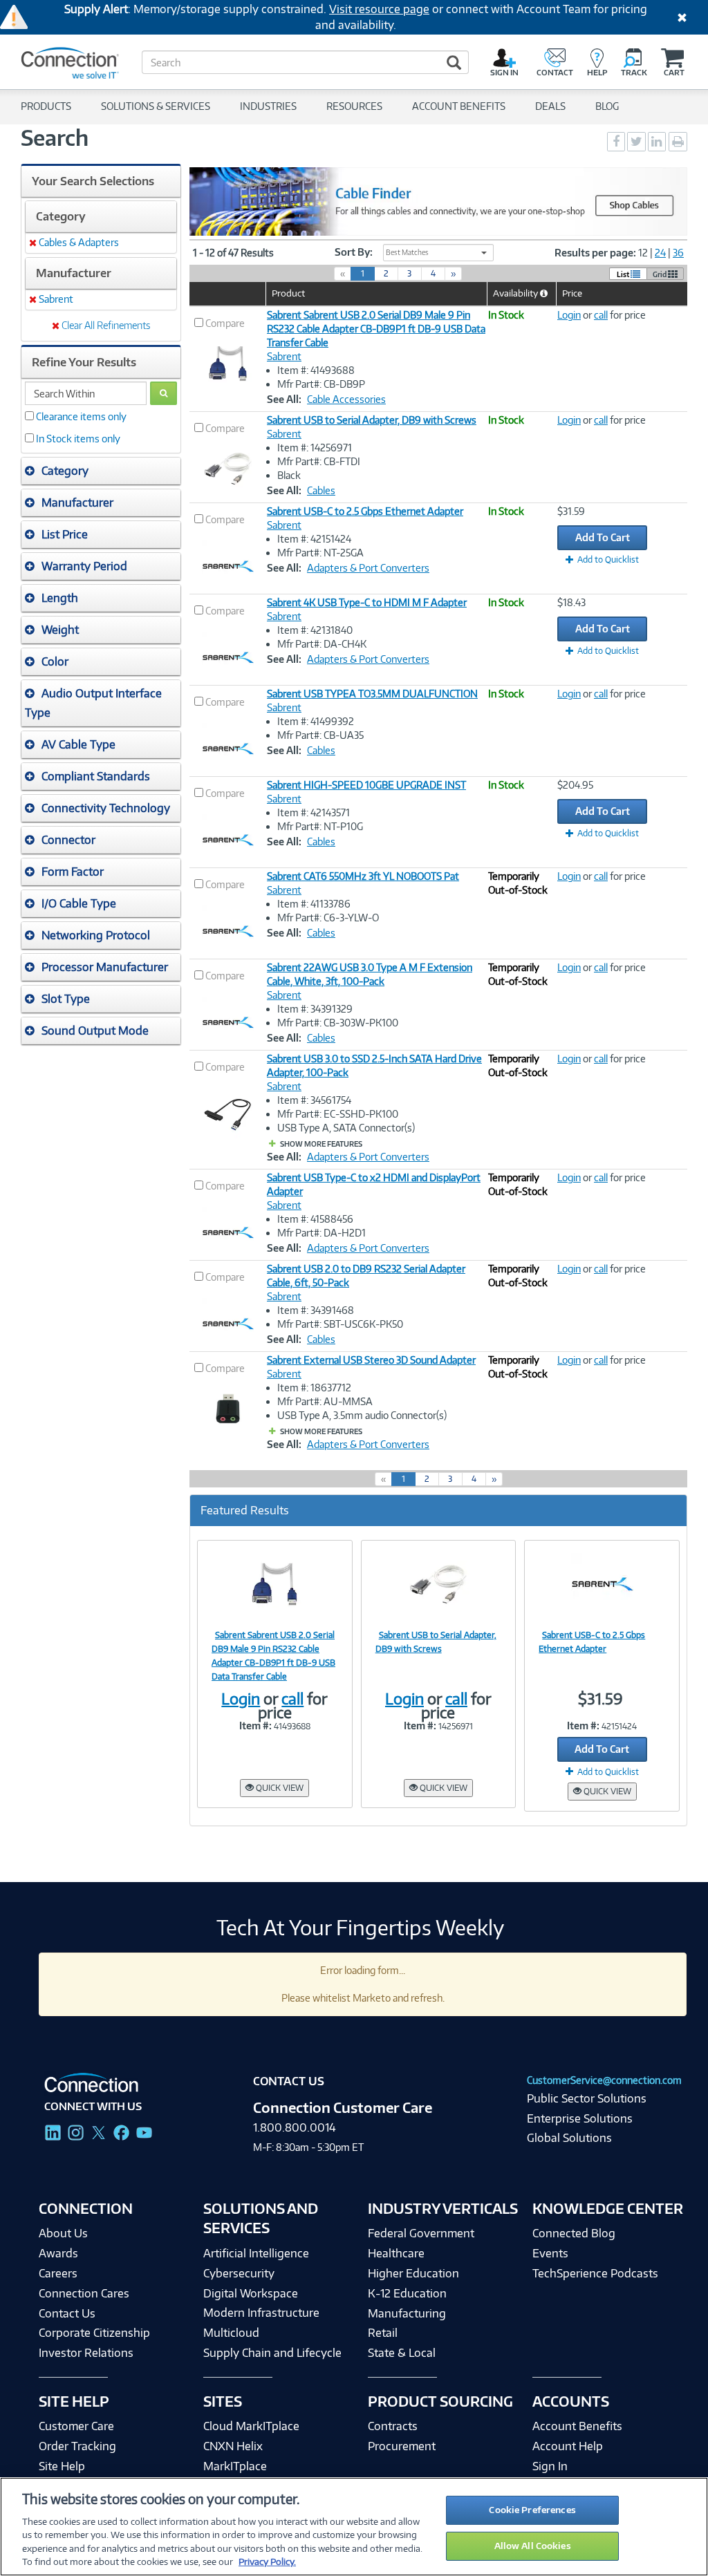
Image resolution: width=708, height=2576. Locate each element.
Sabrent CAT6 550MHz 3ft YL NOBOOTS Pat (363, 876)
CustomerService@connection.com (604, 2080)
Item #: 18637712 (314, 1388)
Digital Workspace (251, 2293)
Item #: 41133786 (314, 904)
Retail (383, 2333)
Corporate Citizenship (94, 2333)
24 (660, 253)
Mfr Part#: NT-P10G (320, 826)
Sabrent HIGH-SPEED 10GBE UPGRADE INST (366, 785)
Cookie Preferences (532, 2510)
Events (550, 2253)
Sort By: (354, 252)
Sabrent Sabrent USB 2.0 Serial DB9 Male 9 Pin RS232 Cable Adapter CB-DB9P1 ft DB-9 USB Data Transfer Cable (376, 329)
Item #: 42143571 (314, 812)
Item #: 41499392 (316, 721)
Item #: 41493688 (316, 370)
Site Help (62, 2466)
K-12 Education (407, 2293)
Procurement (402, 2446)
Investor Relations (86, 2353)
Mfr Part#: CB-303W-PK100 (338, 1023)
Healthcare (396, 2253)
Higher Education (413, 2273)
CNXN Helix (233, 2446)
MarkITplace (235, 2466)
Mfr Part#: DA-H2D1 (322, 1233)
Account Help (568, 2446)
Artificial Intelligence (256, 2253)
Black (289, 475)
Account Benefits (577, 2426)
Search (55, 138)
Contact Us (67, 2313)
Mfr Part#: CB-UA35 (320, 735)
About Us (63, 2233)
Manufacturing (407, 2313)
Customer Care (76, 2426)
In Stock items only (78, 439)
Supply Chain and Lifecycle (272, 2353)
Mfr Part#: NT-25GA (320, 553)
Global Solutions (569, 2138)
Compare (225, 323)
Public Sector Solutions (587, 2098)
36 (678, 253)
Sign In (550, 2466)
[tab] (101, 471)
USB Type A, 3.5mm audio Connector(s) (362, 1415)
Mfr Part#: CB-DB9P (321, 384)
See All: (284, 399)
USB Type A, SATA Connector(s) (346, 1128)
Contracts (393, 2426)
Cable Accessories (346, 399)
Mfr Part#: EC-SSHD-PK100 (338, 1114)
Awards (58, 2253)
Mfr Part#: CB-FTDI (319, 461)
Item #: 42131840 (315, 630)
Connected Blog (574, 2233)
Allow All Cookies (533, 2546)
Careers (58, 2273)
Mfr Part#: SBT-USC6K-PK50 (340, 1324)
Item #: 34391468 (316, 1310)
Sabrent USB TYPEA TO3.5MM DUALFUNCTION (372, 694)
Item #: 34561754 (314, 1100)
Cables (321, 490)
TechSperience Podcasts (595, 2273)
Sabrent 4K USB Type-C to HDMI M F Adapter (367, 602)
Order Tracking (77, 2446)
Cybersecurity (239, 2273)
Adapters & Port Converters (368, 568)
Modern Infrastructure (261, 2313)
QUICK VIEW (279, 1788)
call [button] (601, 315)
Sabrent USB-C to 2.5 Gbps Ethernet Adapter (365, 511)
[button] (101, 471)
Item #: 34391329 (315, 1009)
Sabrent (284, 356)
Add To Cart (603, 537)
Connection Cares (84, 2293)
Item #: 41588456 (315, 1219)
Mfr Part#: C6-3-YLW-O (328, 918)
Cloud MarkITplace (251, 2426)
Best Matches (407, 252)
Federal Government (421, 2233)
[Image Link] (275, 1583)
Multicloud (231, 2333)
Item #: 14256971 (315, 448)
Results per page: (595, 253)
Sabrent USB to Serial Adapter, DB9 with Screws (372, 420)
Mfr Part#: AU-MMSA (325, 1401)
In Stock (506, 315)
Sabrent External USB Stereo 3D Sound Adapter (371, 1360)
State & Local (402, 2353)
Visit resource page (379, 9)
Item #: (255, 1726)
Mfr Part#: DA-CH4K (322, 644)
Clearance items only (81, 416)
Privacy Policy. (267, 2561)
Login (569, 315)
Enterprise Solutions (580, 2118)
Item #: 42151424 (314, 539)
